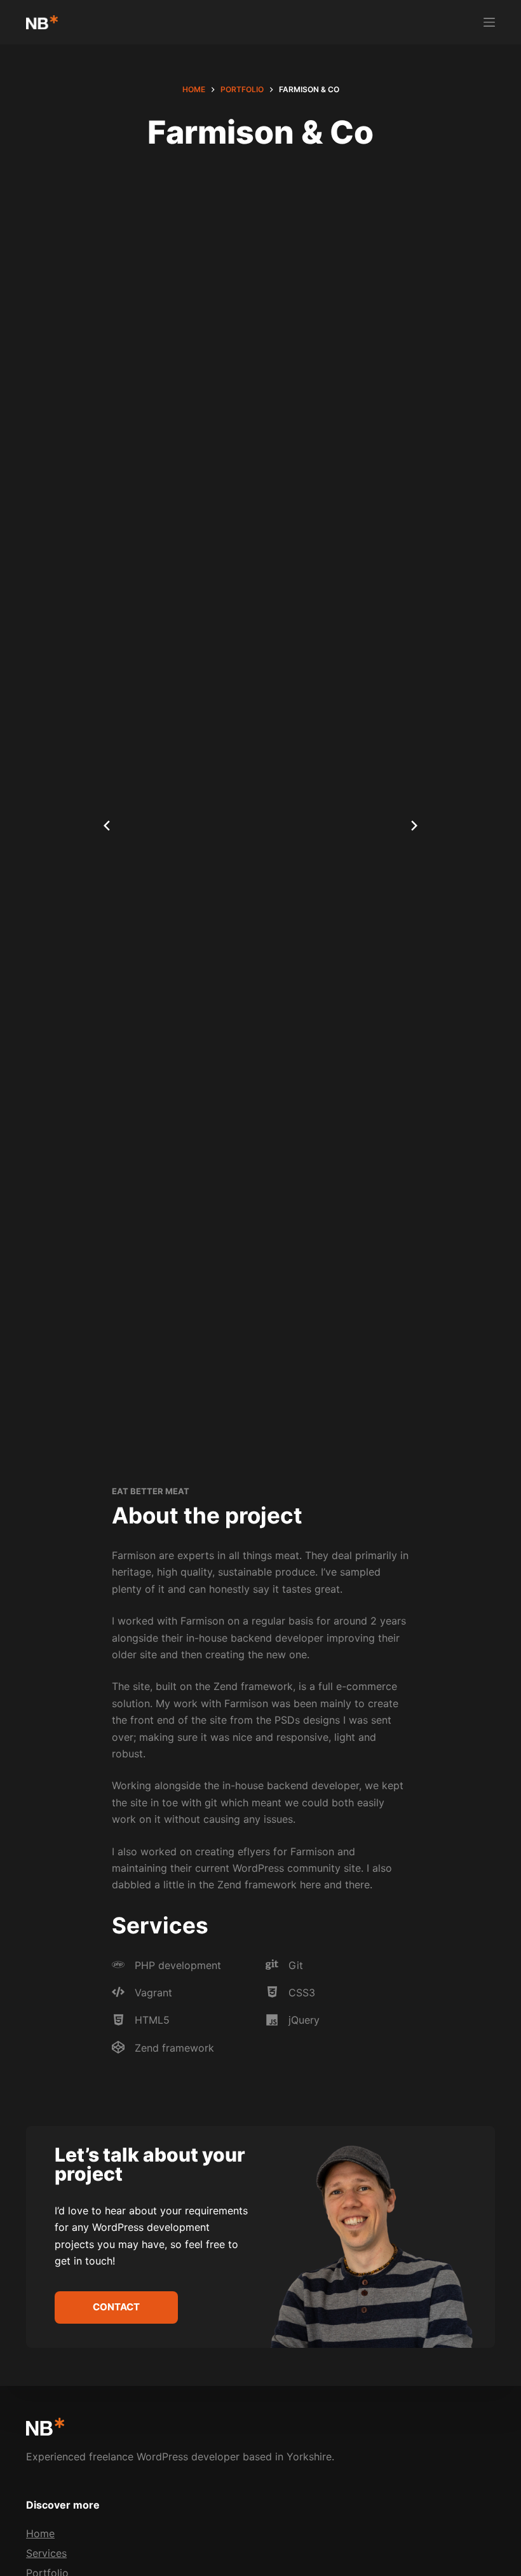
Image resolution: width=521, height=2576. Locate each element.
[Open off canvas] (489, 22)
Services (46, 2553)
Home (40, 2533)
